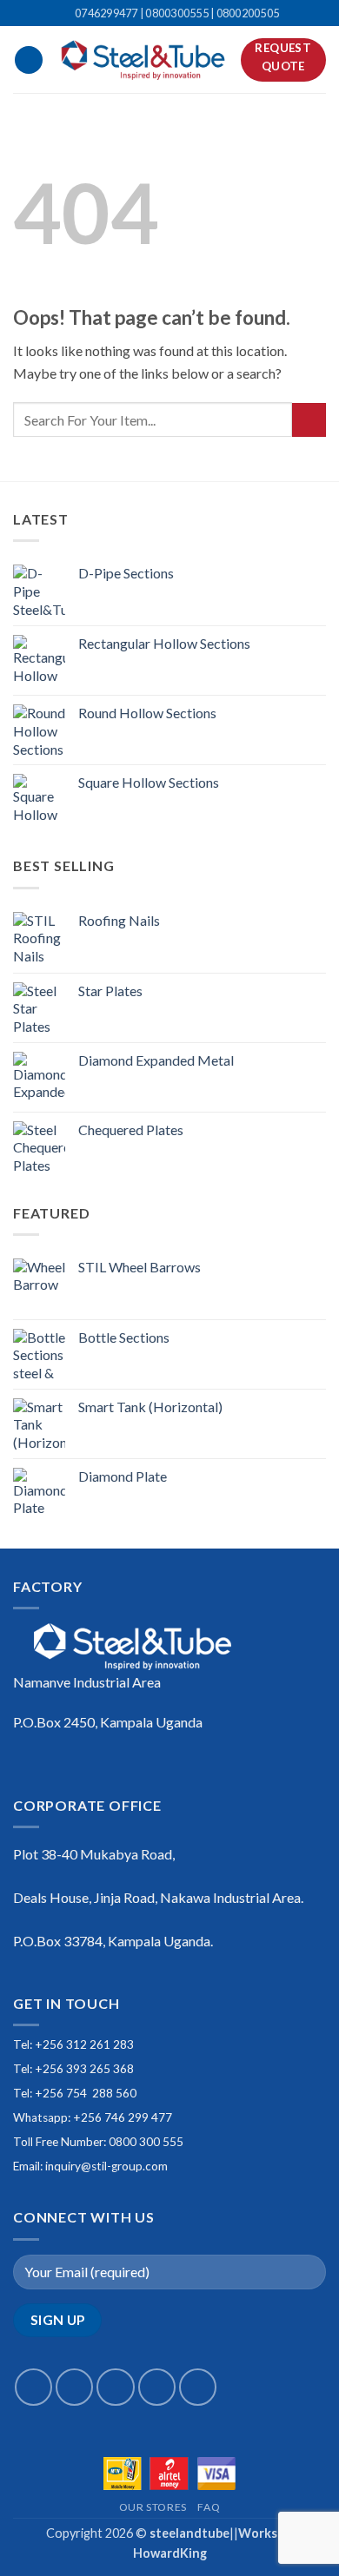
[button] (29, 60)
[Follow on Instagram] (74, 2387)
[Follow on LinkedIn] (198, 2387)
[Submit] (309, 420)
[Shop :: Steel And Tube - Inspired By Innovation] (142, 59)
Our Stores (153, 2507)
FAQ (209, 2507)
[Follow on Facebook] (33, 2387)
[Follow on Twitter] (115, 2387)
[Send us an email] (157, 2387)
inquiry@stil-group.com (106, 2166)
